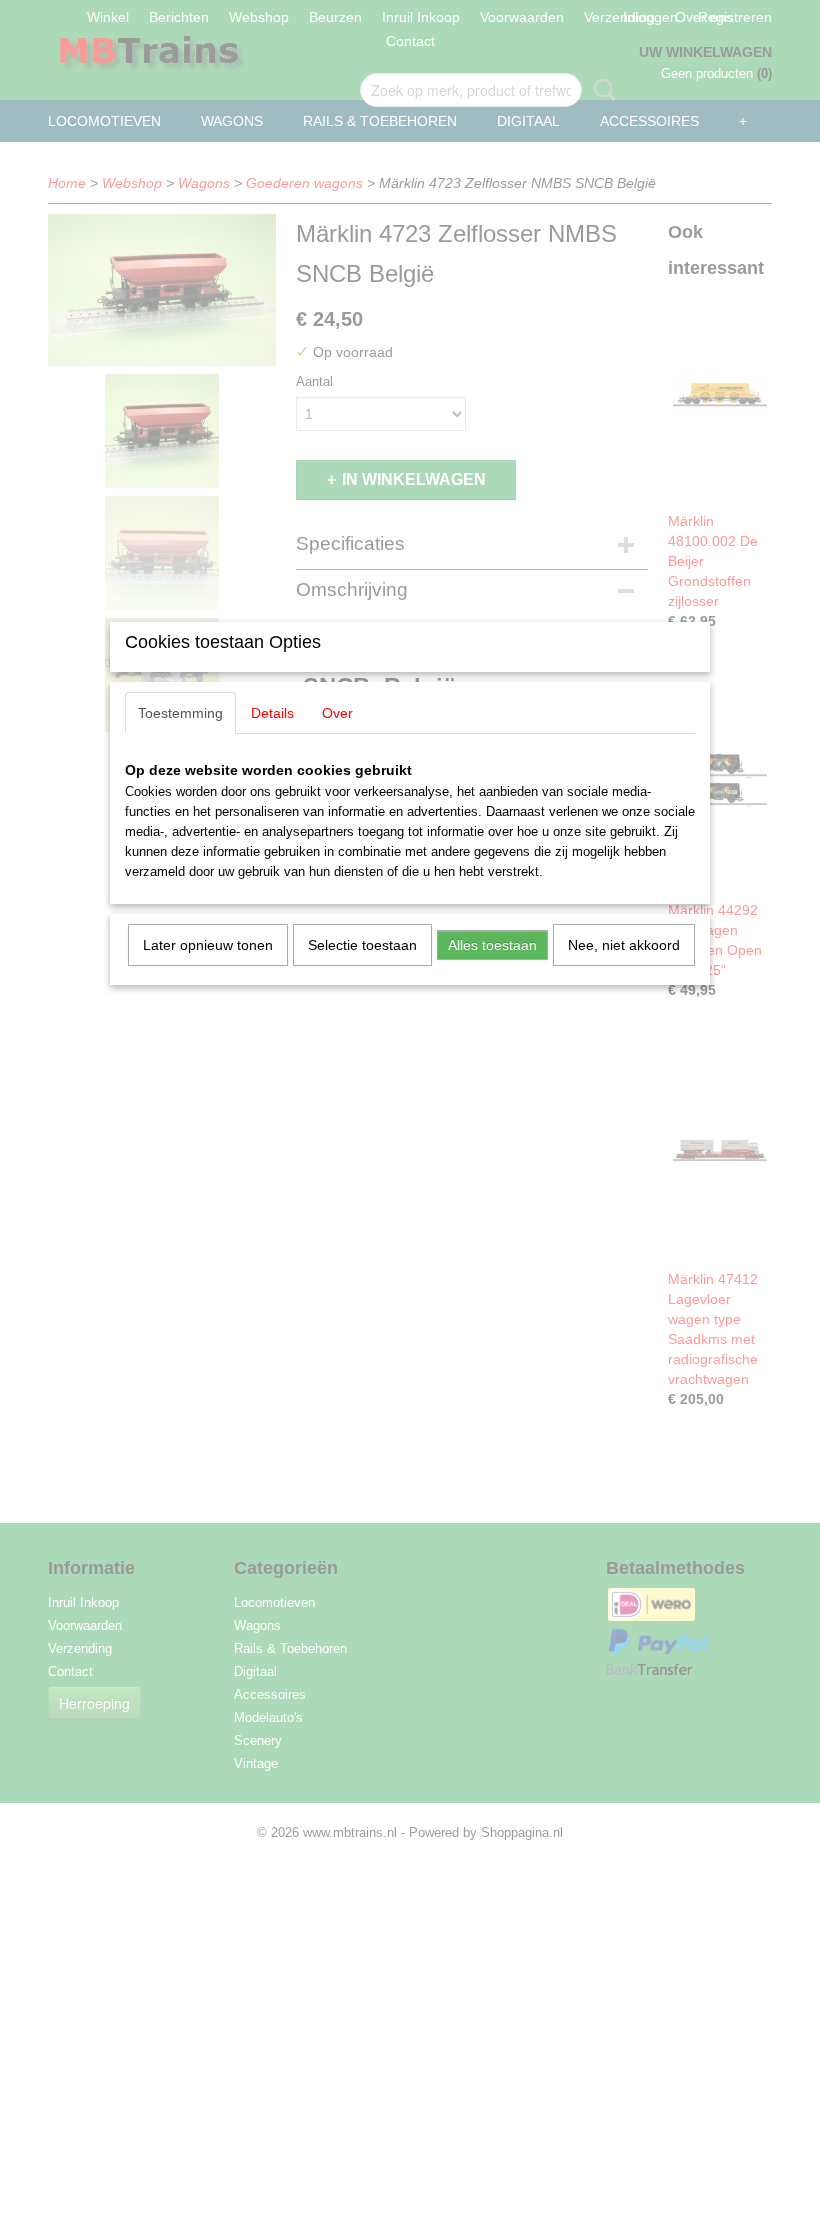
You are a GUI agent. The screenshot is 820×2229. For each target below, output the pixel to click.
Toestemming (180, 713)
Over (337, 713)
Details (272, 713)
